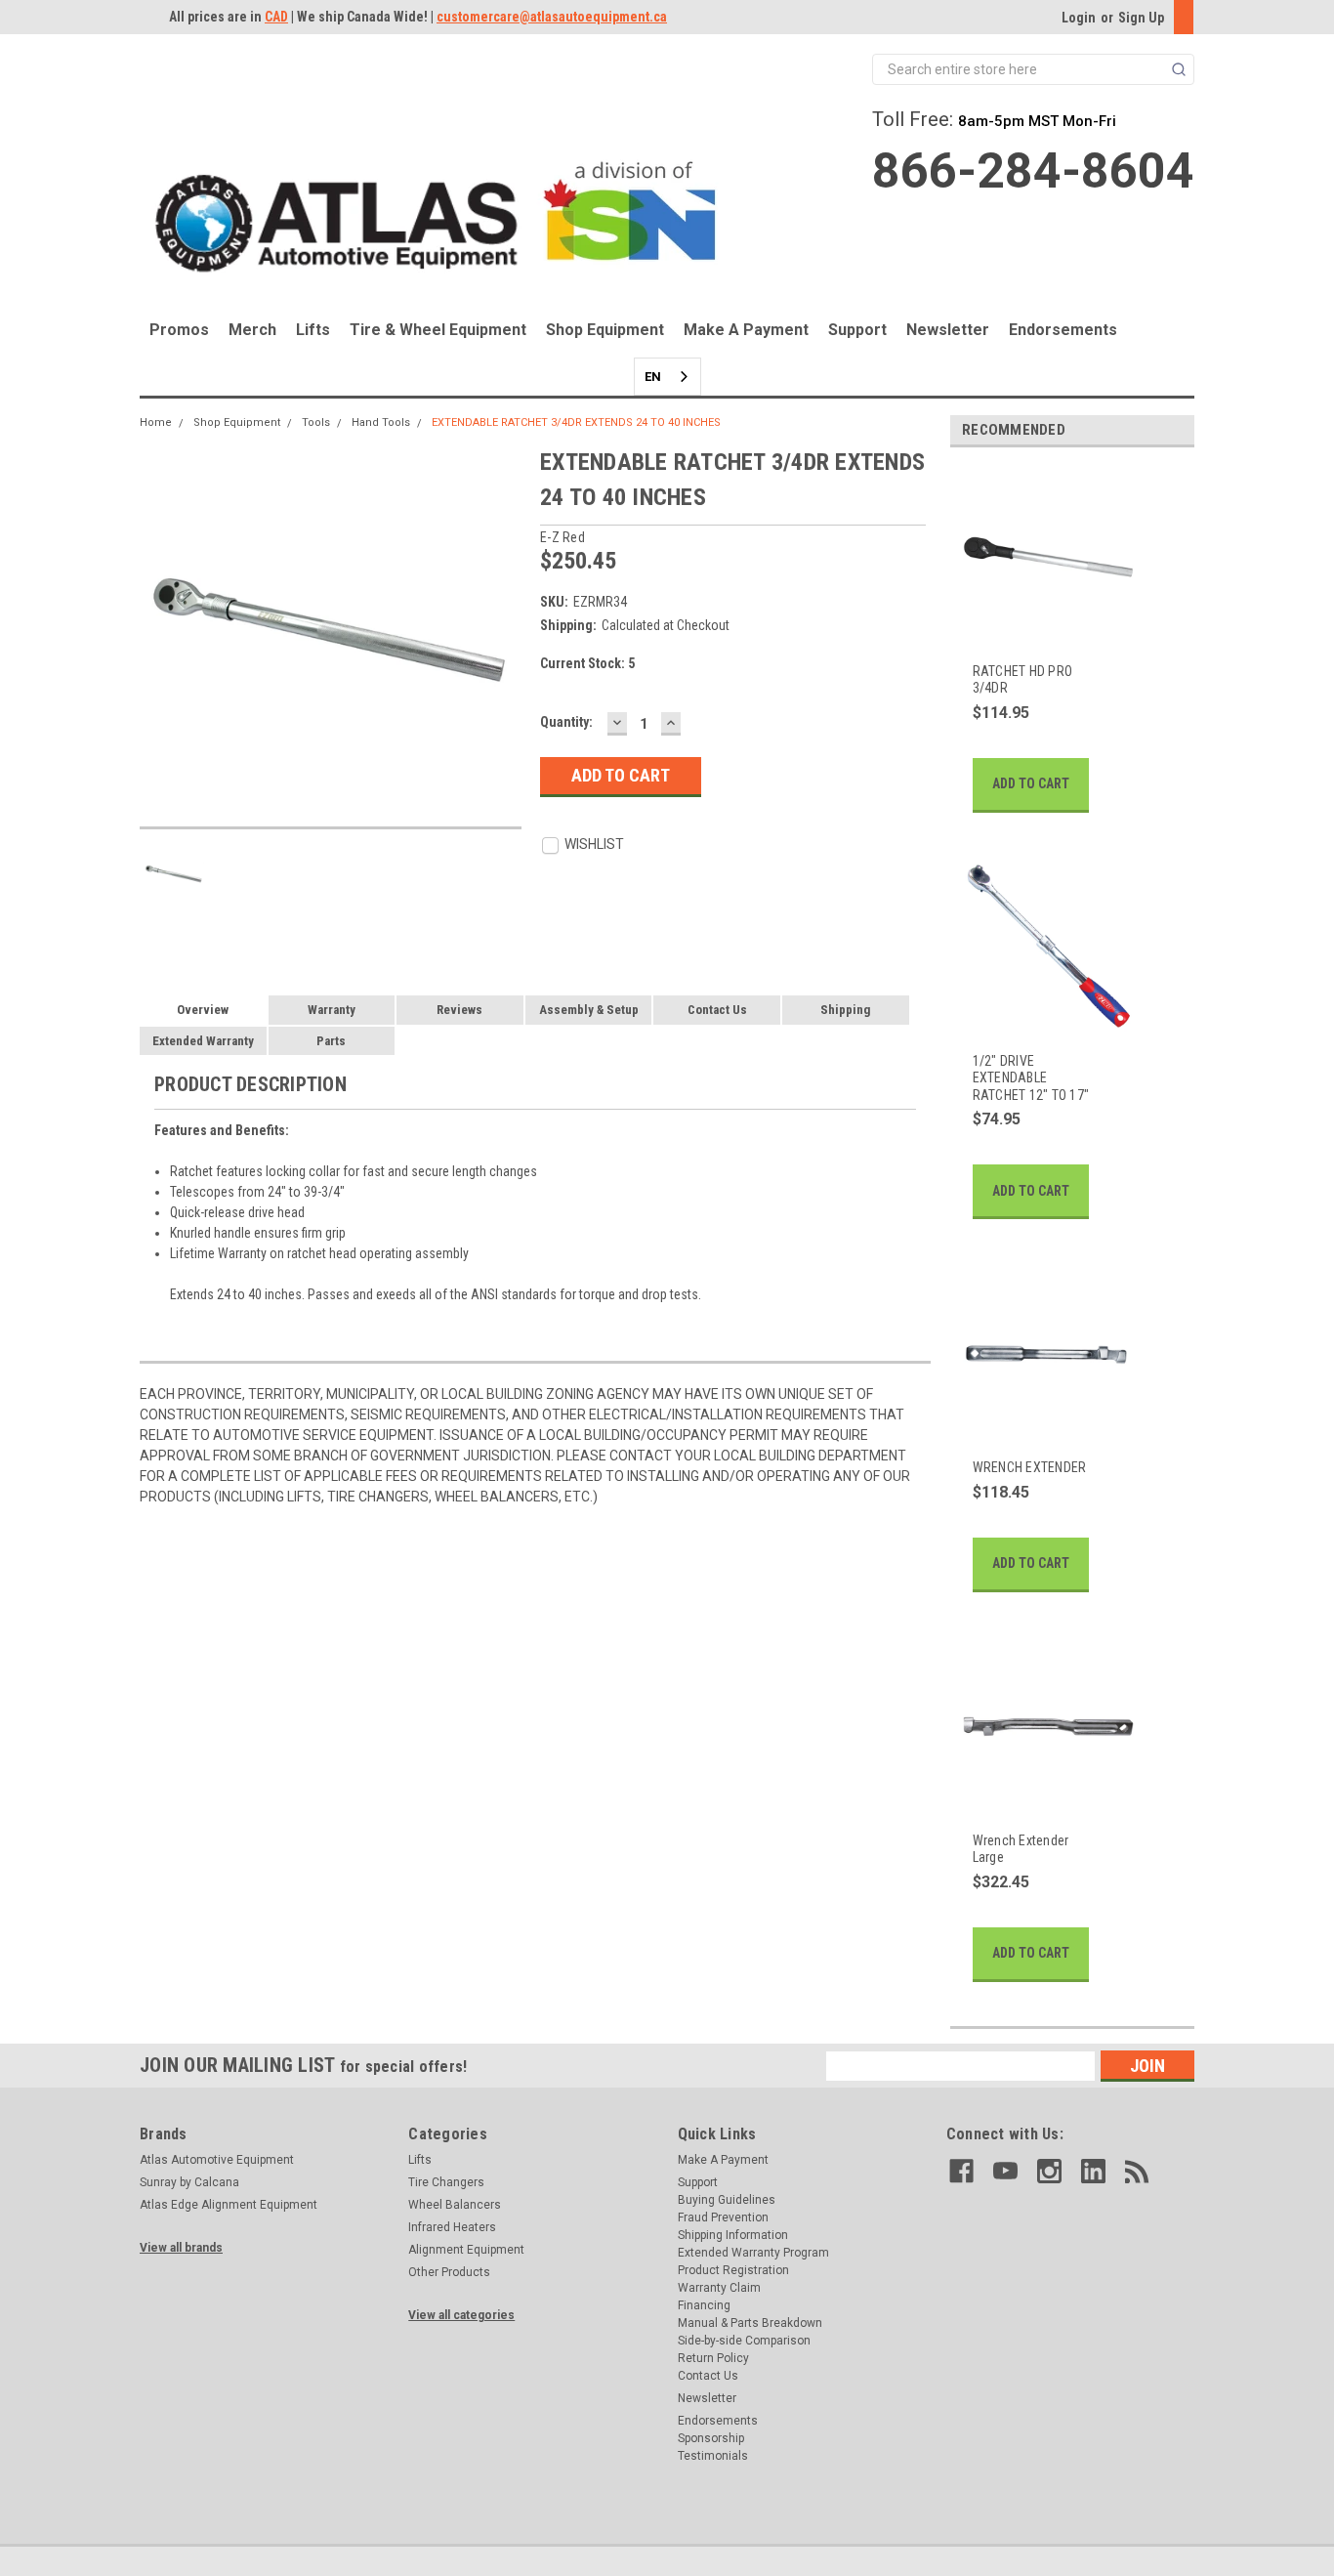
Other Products (449, 2272)
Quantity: (566, 722)
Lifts (313, 330)
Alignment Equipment (466, 2250)
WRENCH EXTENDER (1030, 1467)
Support (857, 330)
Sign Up (1141, 18)
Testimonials (713, 2456)
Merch (252, 330)
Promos (179, 330)
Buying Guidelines (727, 2200)
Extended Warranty (203, 1041)
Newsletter (948, 330)
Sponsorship (711, 2438)
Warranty (332, 1010)
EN (653, 377)
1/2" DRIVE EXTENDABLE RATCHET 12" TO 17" (1031, 1078)
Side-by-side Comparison (744, 2341)
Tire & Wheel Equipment (438, 330)
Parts (331, 1041)
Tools (316, 422)
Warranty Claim (719, 2288)
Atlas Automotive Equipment (217, 2160)
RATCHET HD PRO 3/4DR (1023, 680)
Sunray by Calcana (189, 2182)
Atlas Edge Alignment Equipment (229, 2205)
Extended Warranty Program (753, 2253)
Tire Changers (446, 2182)
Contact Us (717, 1010)
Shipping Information (733, 2235)
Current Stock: (587, 663)
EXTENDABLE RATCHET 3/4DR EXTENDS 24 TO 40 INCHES (576, 422)
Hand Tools (381, 422)
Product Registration (733, 2270)
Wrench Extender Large (1021, 1849)
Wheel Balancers (455, 2205)
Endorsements (1063, 330)
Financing (704, 2305)
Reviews (459, 1010)
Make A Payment (746, 330)
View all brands (181, 2248)
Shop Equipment (605, 330)
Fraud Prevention (723, 2217)
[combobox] (667, 377)
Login (1079, 18)
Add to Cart (1031, 783)
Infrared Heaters (452, 2227)
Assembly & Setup (589, 1010)
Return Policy (713, 2358)
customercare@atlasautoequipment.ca (552, 17)
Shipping (845, 1010)
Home (156, 422)
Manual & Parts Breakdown (750, 2323)
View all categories (461, 2315)
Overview (203, 1010)
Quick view (1037, 632)
